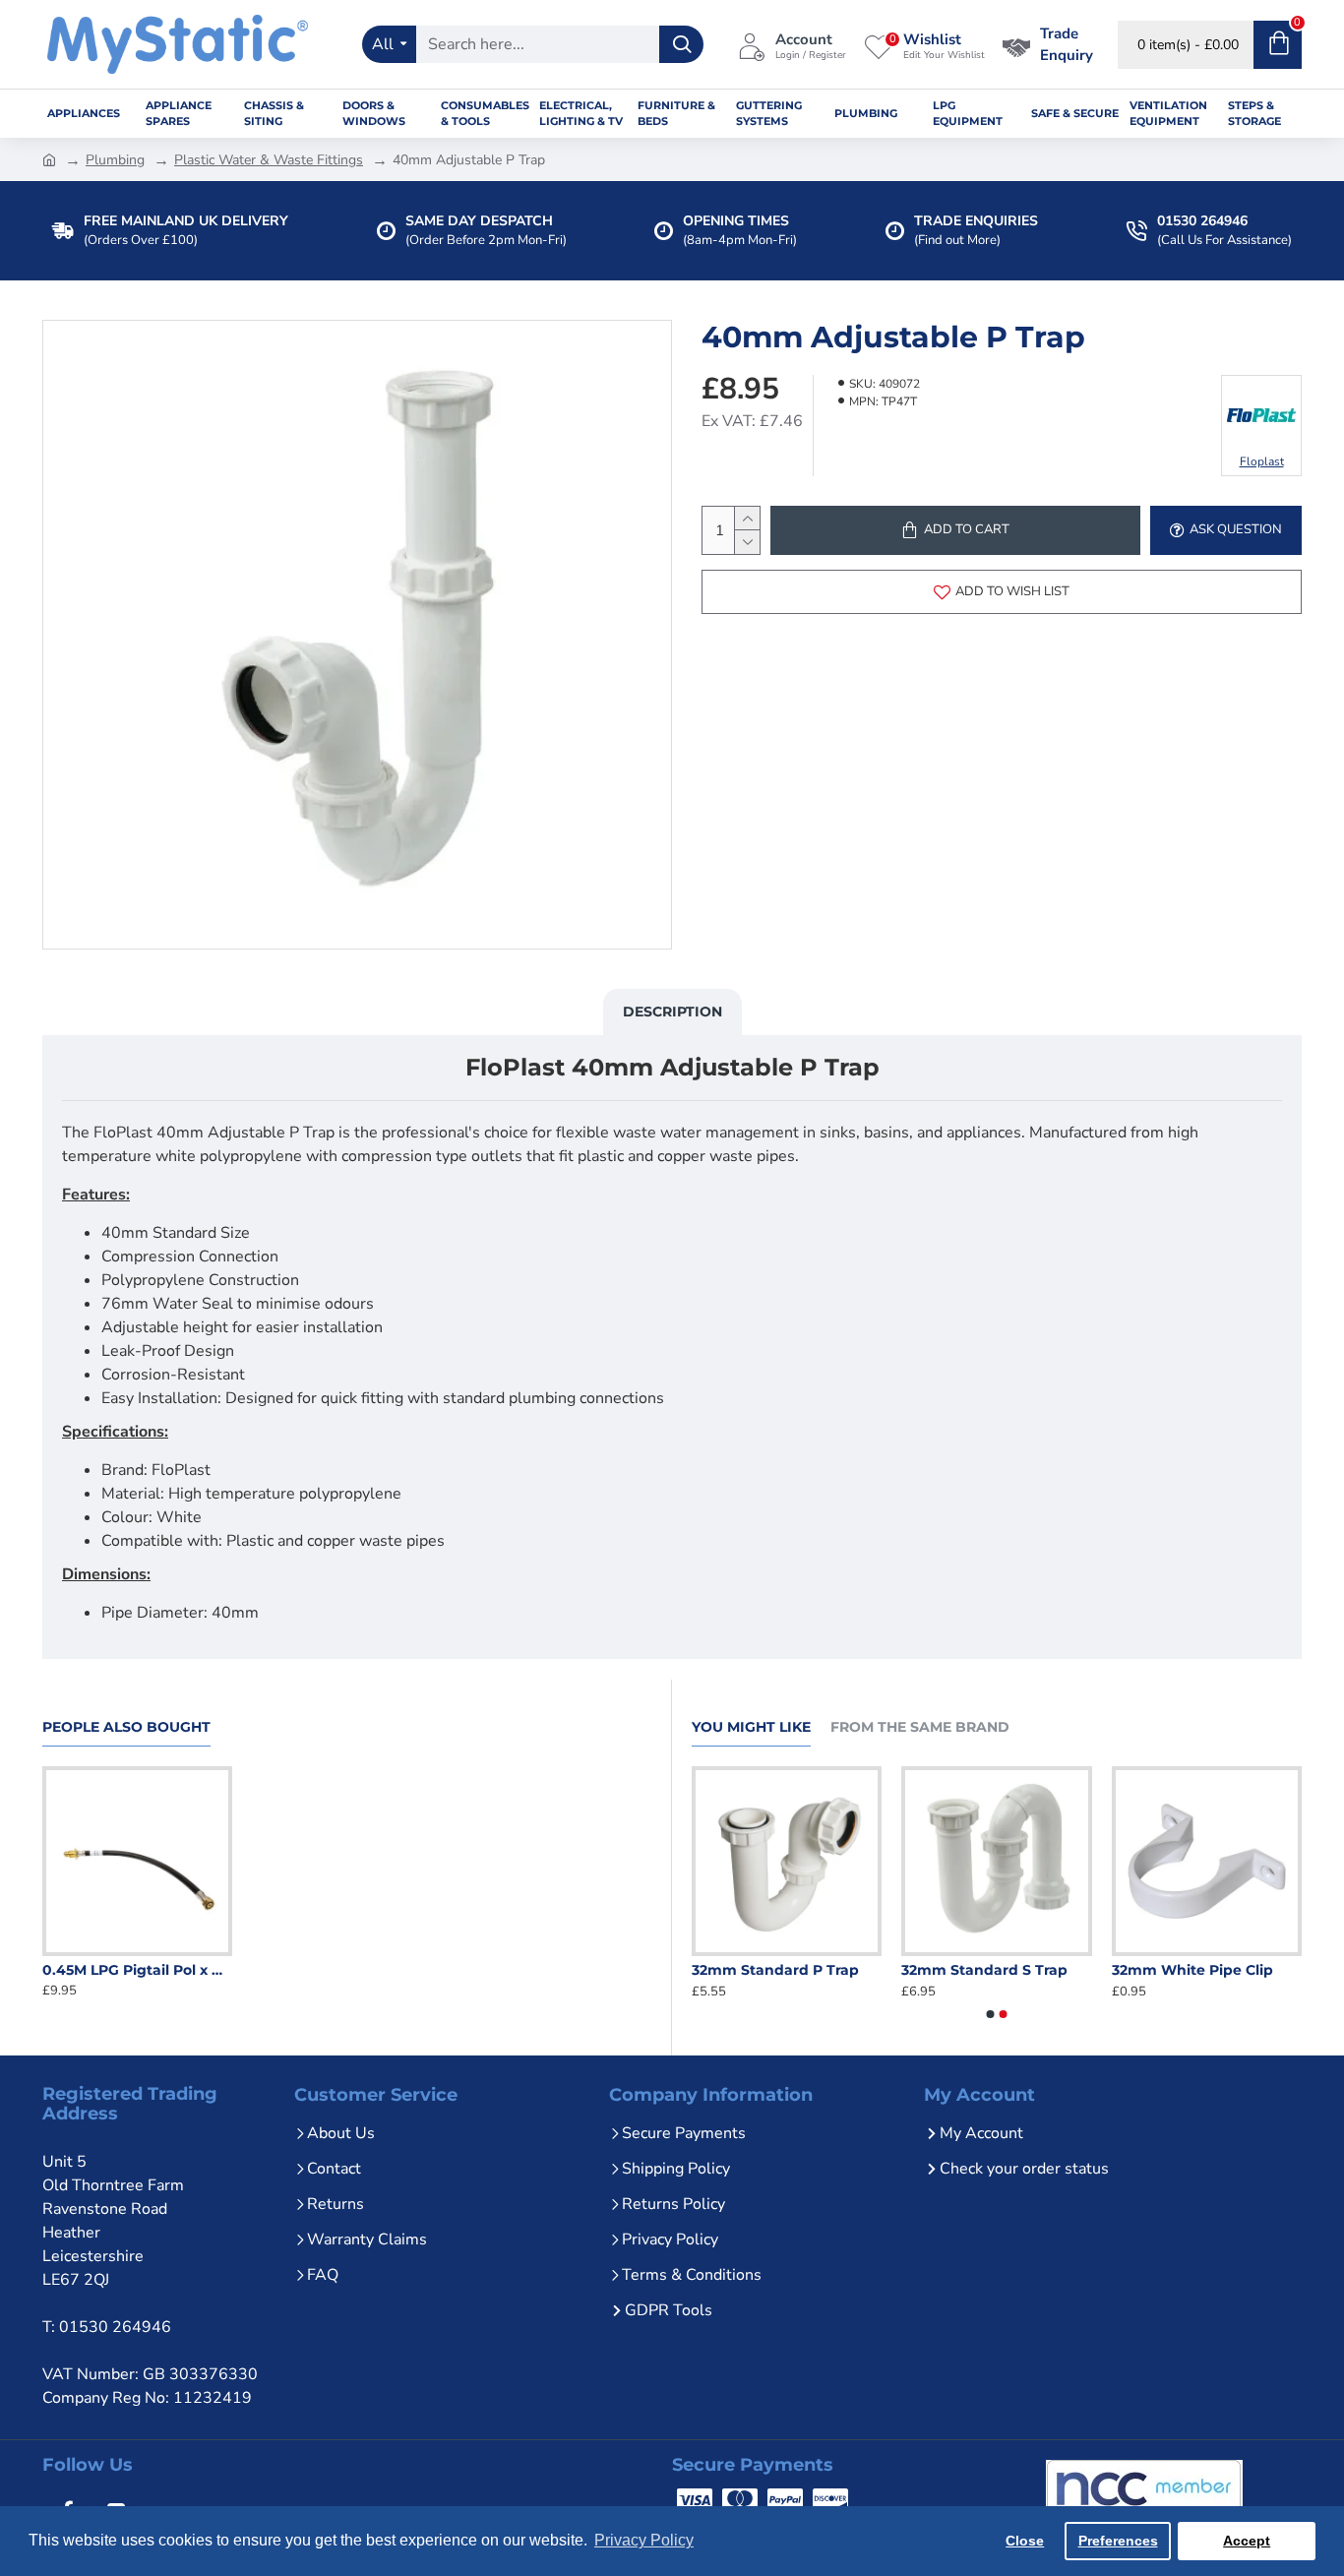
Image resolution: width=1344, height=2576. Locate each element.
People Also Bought (126, 1727)
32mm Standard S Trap (1123, 1970)
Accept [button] (1247, 2541)
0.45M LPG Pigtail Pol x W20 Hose (137, 1970)
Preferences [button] (1118, 2541)
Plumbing (115, 160)
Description (672, 1012)
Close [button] (1025, 2541)
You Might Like (751, 1727)
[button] (991, 2014)
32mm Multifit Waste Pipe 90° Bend (716, 1970)
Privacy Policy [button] (644, 2540)
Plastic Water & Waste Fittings (269, 160)
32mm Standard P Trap (914, 1970)
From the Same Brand (920, 1727)
